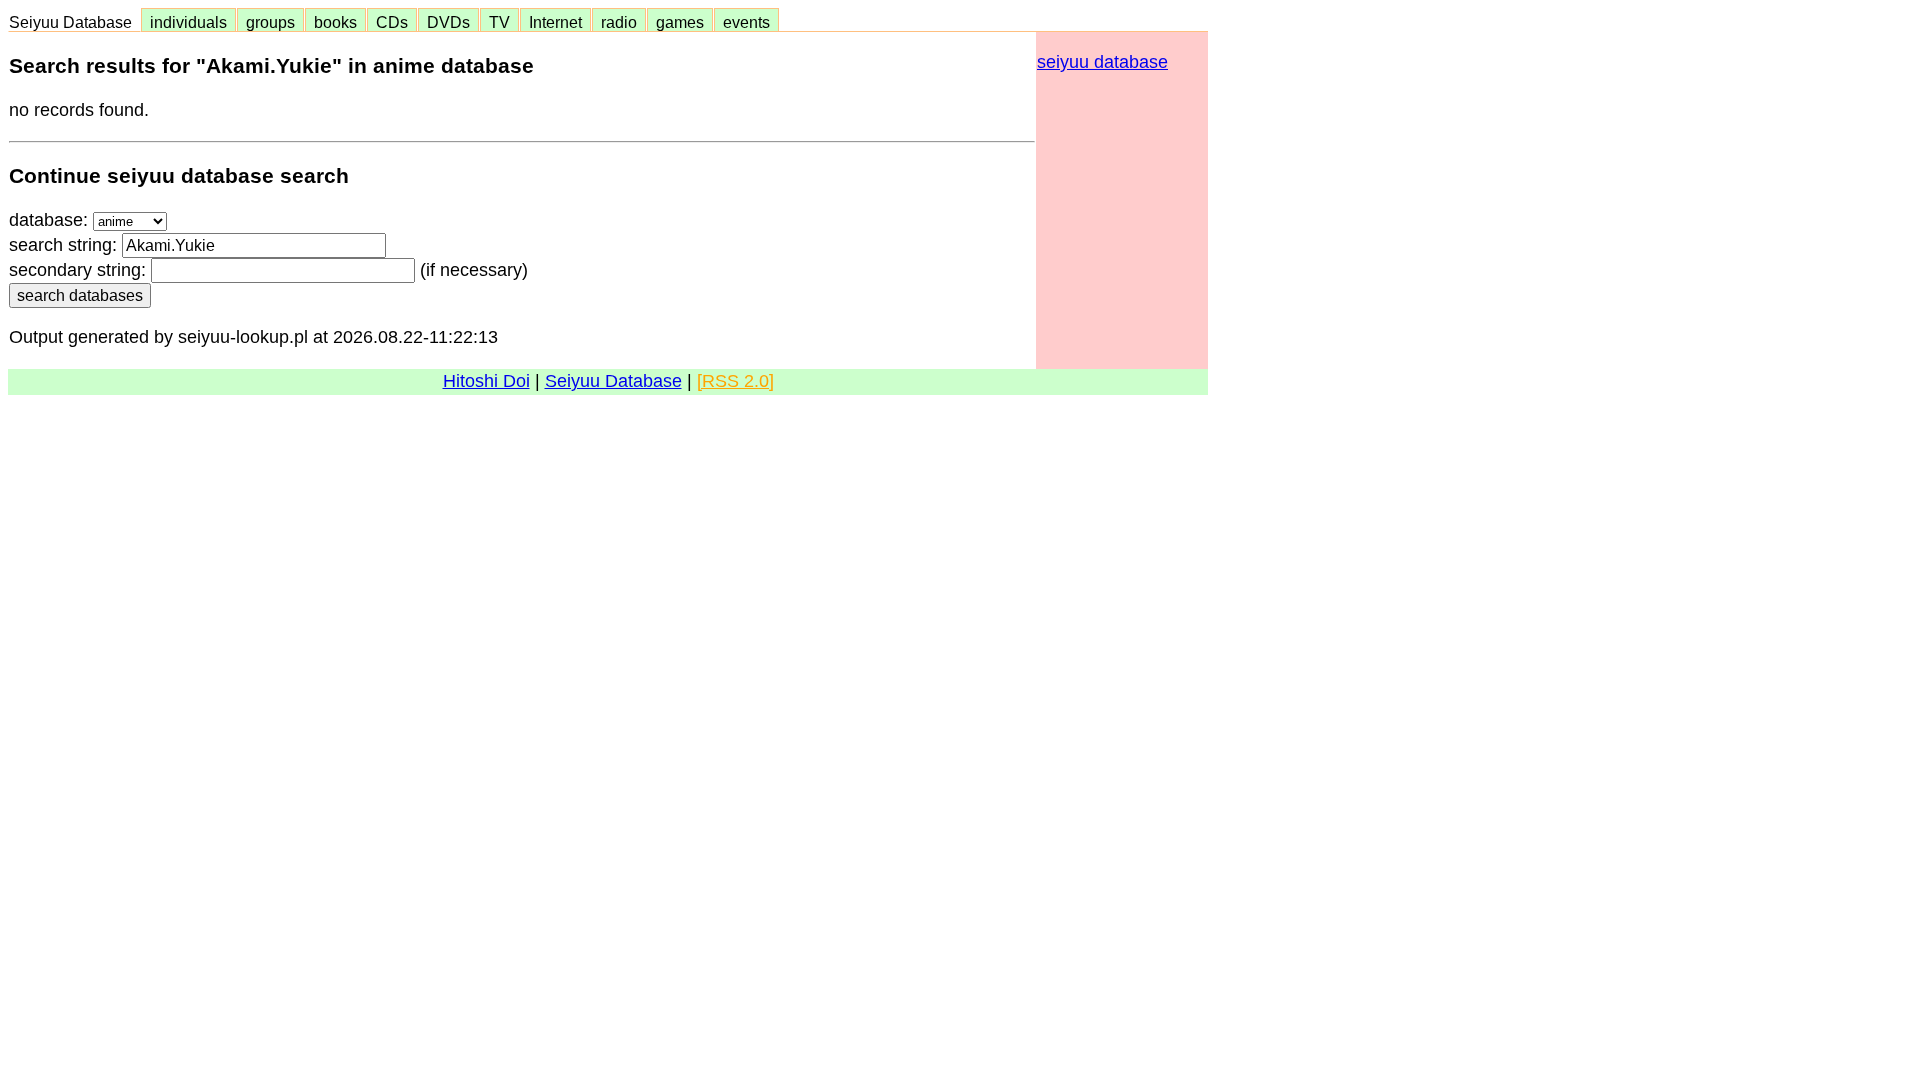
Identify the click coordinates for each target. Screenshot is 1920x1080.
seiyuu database (1102, 62)
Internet (555, 22)
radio (619, 22)
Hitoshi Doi (486, 381)
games (680, 22)
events (746, 22)
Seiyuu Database (74, 22)
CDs (392, 22)
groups (270, 22)
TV (499, 22)
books (335, 22)
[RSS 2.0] (735, 381)
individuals (188, 22)
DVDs (448, 22)
